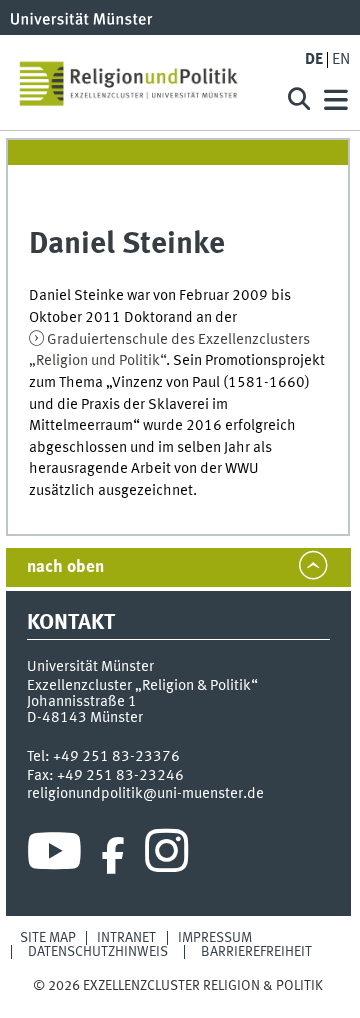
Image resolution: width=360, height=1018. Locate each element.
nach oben (65, 567)
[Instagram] (166, 856)
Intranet (126, 938)
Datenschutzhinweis (98, 952)
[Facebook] (113, 856)
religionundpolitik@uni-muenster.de (145, 794)
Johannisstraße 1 (82, 702)
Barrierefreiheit (256, 952)
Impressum (215, 938)
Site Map (48, 938)
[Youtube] (54, 856)
